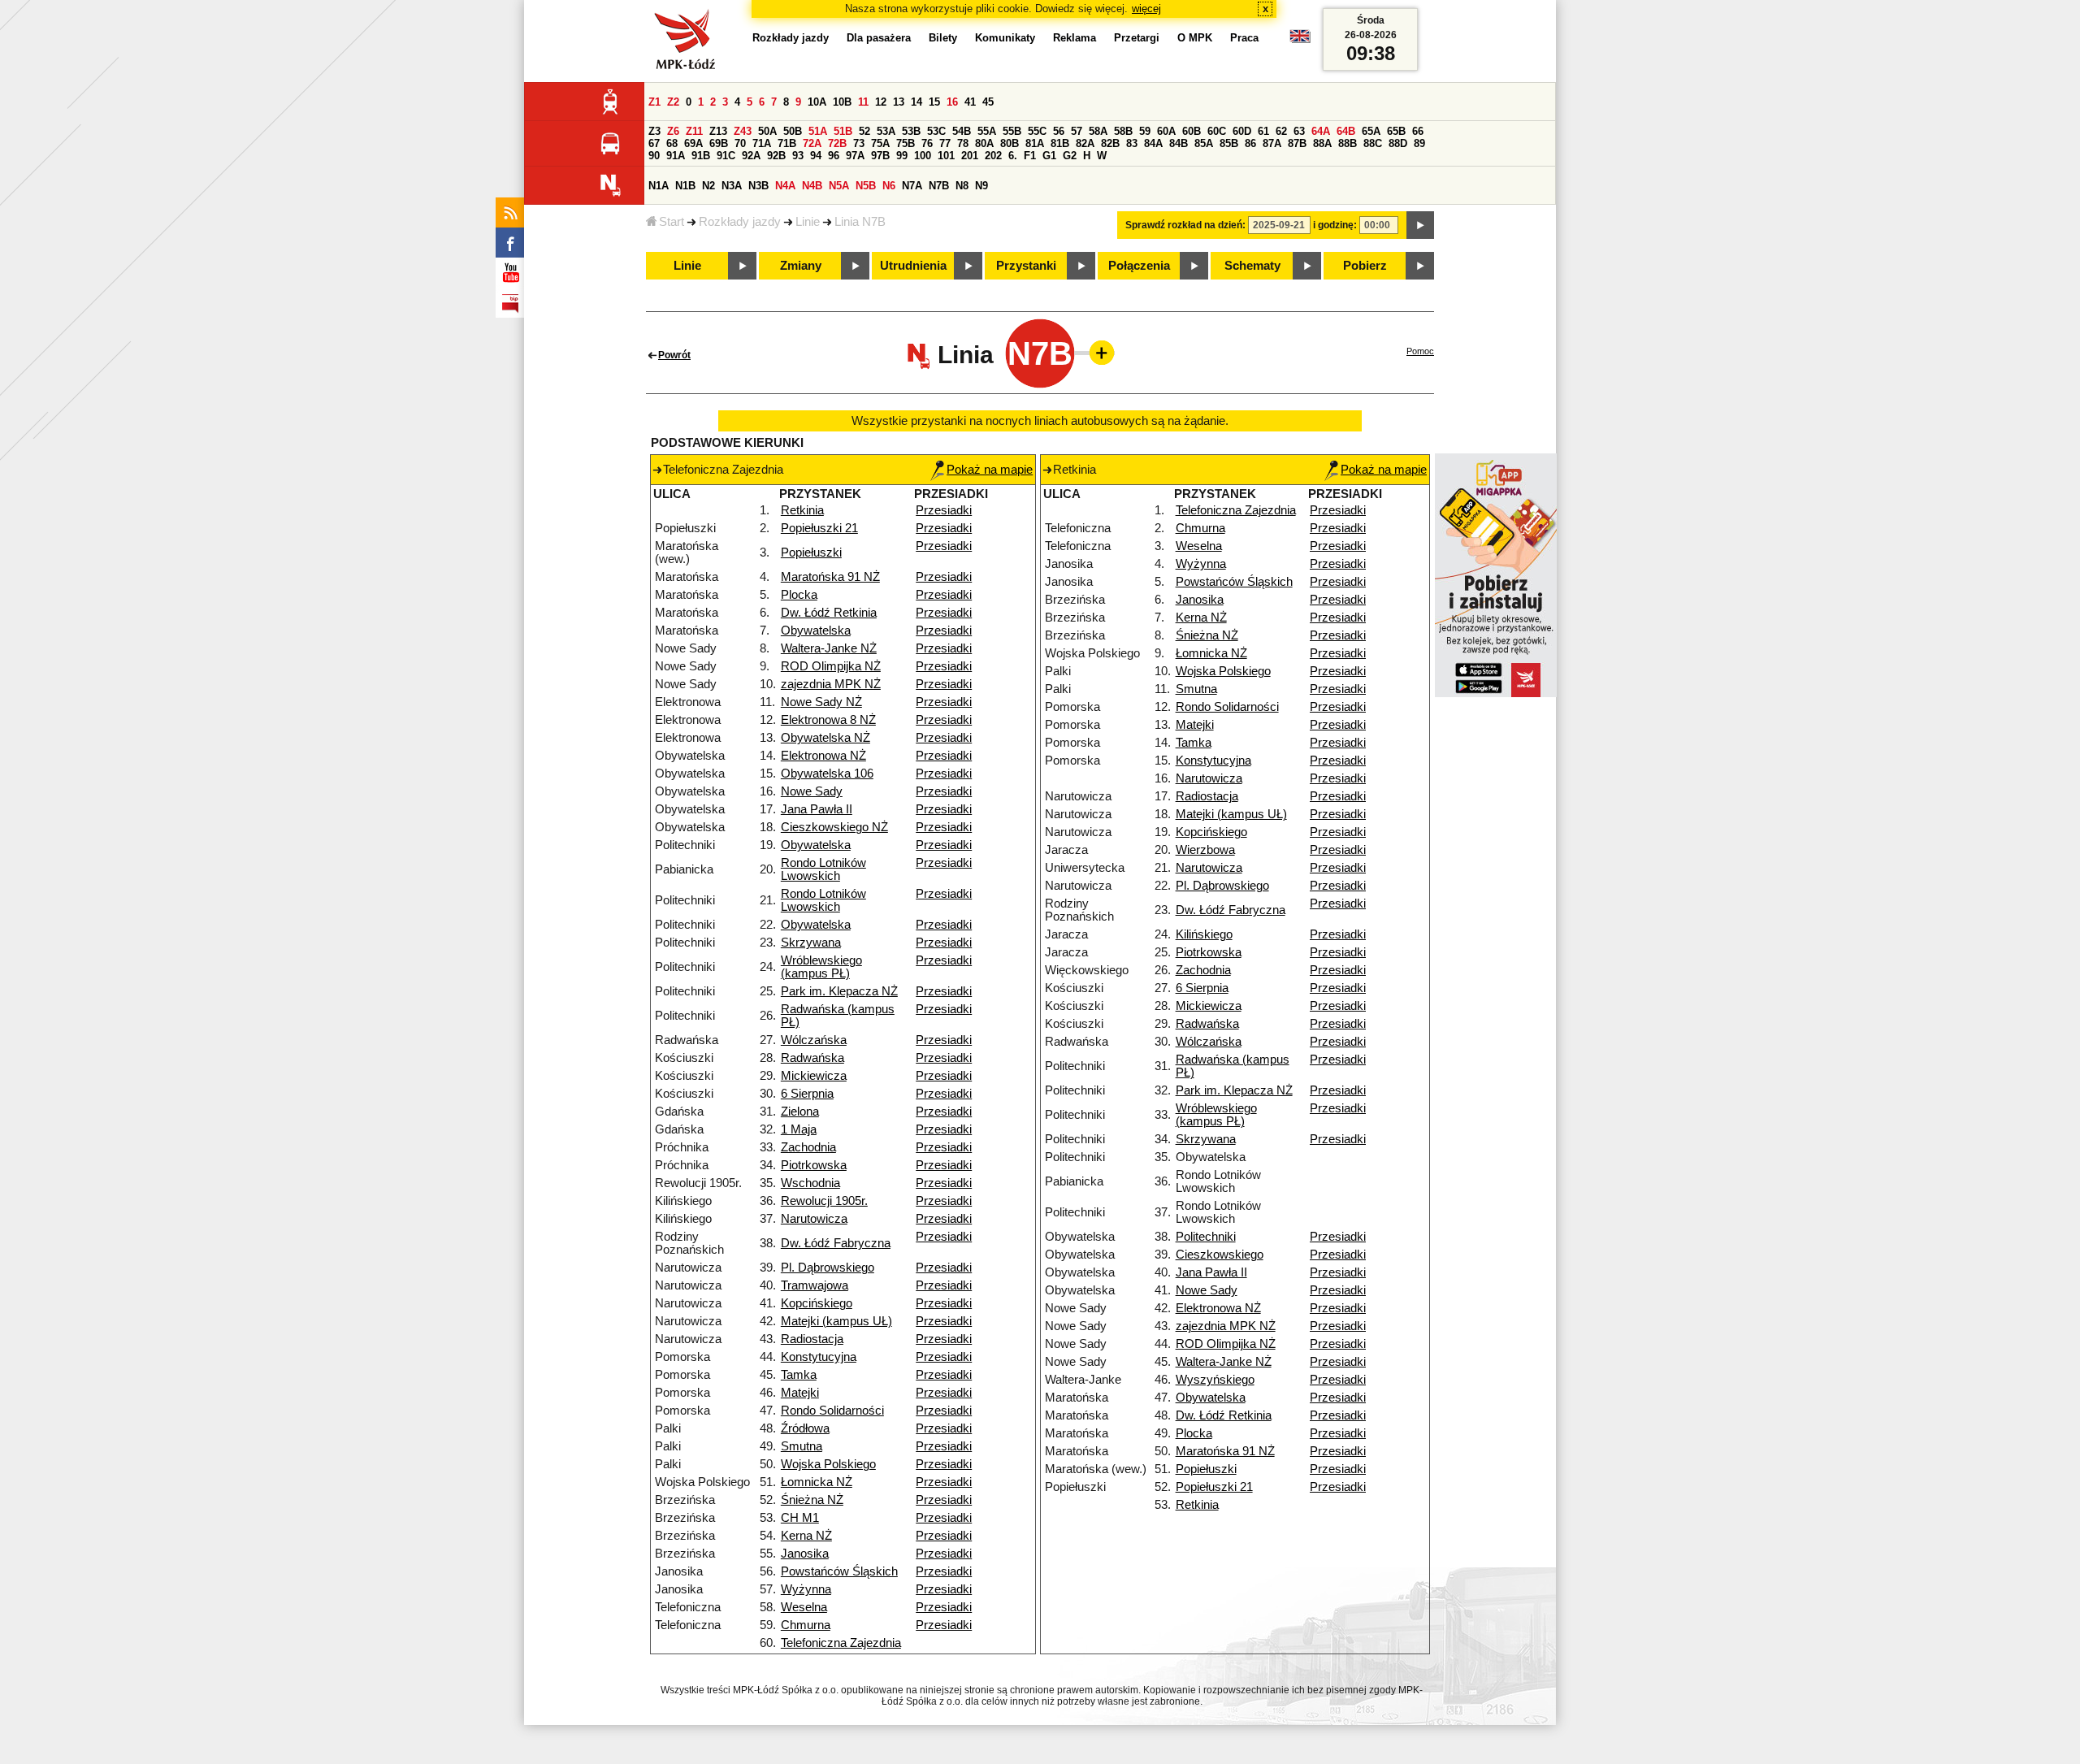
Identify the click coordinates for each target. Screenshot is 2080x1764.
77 (945, 143)
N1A (659, 186)
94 (816, 156)
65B (1396, 131)
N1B (685, 186)
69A (693, 143)
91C (726, 156)
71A (762, 143)
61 (1263, 131)
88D (1398, 143)
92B (776, 156)
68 (672, 143)
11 (863, 102)
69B (719, 143)
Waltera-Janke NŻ (829, 648)
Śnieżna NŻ (812, 1500)
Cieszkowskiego (1220, 1255)
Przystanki (1026, 266)
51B (843, 131)
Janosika (805, 1554)
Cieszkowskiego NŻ (834, 827)
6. (1013, 156)
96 (834, 156)
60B (1192, 131)
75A (880, 143)
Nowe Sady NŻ (821, 702)
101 (946, 156)
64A (1321, 131)
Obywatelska (816, 631)
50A (767, 131)
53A (886, 131)
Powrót (674, 355)
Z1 (654, 102)
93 (798, 156)
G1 (1049, 156)
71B (787, 143)
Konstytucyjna (819, 1357)
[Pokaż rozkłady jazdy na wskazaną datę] (1420, 225)
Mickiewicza (814, 1076)
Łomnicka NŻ (817, 1482)
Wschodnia (810, 1183)
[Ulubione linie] (1097, 353)
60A (1166, 131)
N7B (939, 186)
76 (927, 143)
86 (1250, 143)
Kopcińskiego (817, 1303)
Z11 (694, 131)
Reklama (1075, 38)
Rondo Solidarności (832, 1411)
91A (676, 156)
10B (842, 102)
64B (1346, 131)
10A (817, 102)
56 (1059, 131)
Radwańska (812, 1058)
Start (672, 222)
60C (1217, 131)
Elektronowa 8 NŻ (828, 720)
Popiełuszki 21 (819, 528)
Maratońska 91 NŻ (830, 577)
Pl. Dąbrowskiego (828, 1268)
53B (911, 131)
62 (1281, 131)
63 (1299, 131)
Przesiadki (944, 510)
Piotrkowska (814, 1165)
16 (952, 102)
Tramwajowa (815, 1285)
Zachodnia (808, 1147)
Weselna (804, 1607)
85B (1229, 143)
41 (970, 102)
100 (923, 156)
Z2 (673, 102)
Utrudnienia (913, 266)
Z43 (743, 131)
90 (654, 156)
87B (1297, 143)
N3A (732, 186)
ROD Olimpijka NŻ (831, 666)
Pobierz (1365, 266)
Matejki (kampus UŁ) (836, 1321)
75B (906, 143)
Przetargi (1137, 38)
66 (1418, 131)
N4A (785, 186)
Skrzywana (811, 943)
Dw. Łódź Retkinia (829, 613)
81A (1035, 143)
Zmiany (801, 266)
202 (993, 156)
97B (880, 156)
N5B (866, 186)
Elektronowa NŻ (823, 756)
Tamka (799, 1375)
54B (962, 131)
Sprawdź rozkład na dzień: (1185, 225)
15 (934, 102)
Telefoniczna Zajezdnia (841, 1643)
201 (970, 156)
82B (1110, 143)
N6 (889, 186)
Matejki (800, 1393)
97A (855, 156)
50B (793, 131)
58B (1123, 131)
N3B (758, 186)
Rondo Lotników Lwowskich (823, 869)
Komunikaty (1005, 38)
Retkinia (802, 510)
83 (1132, 143)
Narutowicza (814, 1219)
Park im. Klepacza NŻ (839, 991)
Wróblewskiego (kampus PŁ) (821, 967)
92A (751, 156)
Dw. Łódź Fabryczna (836, 1243)
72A (812, 143)
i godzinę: (1335, 225)
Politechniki (1206, 1237)
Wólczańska (814, 1040)
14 (916, 102)
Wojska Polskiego (828, 1464)
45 (988, 102)
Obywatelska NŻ (825, 738)
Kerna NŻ (806, 1536)
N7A (912, 186)
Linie (808, 222)
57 (1077, 131)
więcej (1146, 9)
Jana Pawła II (817, 809)
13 (899, 102)
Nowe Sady (812, 791)
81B (1060, 143)
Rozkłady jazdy (740, 222)
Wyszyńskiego (1215, 1380)
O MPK (1195, 38)
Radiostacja (812, 1339)
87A (1272, 143)
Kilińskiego (1204, 934)
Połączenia (1139, 266)
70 (740, 143)
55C (1037, 131)
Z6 (673, 131)
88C (1373, 143)
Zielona (800, 1112)
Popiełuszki (811, 553)
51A (818, 131)
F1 (1030, 156)
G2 (1070, 156)
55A (987, 131)
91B (701, 156)
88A (1322, 143)
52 (864, 131)
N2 (708, 186)
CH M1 (800, 1518)
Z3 (654, 131)
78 (963, 143)
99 (902, 156)
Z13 (718, 131)
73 (859, 143)
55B (1012, 131)
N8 (962, 186)
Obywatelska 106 (827, 774)
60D (1242, 131)
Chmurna (806, 1625)
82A (1085, 143)
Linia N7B (860, 222)
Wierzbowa (1205, 850)
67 (654, 143)
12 (881, 102)
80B (1010, 143)
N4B (812, 186)
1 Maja (799, 1129)
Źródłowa (805, 1428)
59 (1145, 131)
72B (837, 143)
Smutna (802, 1446)
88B (1348, 143)
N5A (839, 186)
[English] (1300, 40)
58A (1098, 131)
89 (1419, 143)
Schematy (1252, 266)
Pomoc (1420, 351)
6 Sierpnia (807, 1094)
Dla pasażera (879, 38)
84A (1153, 143)
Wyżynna (806, 1589)
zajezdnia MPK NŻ (831, 684)
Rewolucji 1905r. (824, 1201)
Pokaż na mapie (990, 470)
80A (984, 143)
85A (1204, 143)
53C (936, 131)
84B (1179, 143)
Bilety (943, 38)
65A (1371, 131)
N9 (981, 186)
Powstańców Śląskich (839, 1571)
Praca (1244, 38)
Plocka (799, 595)
